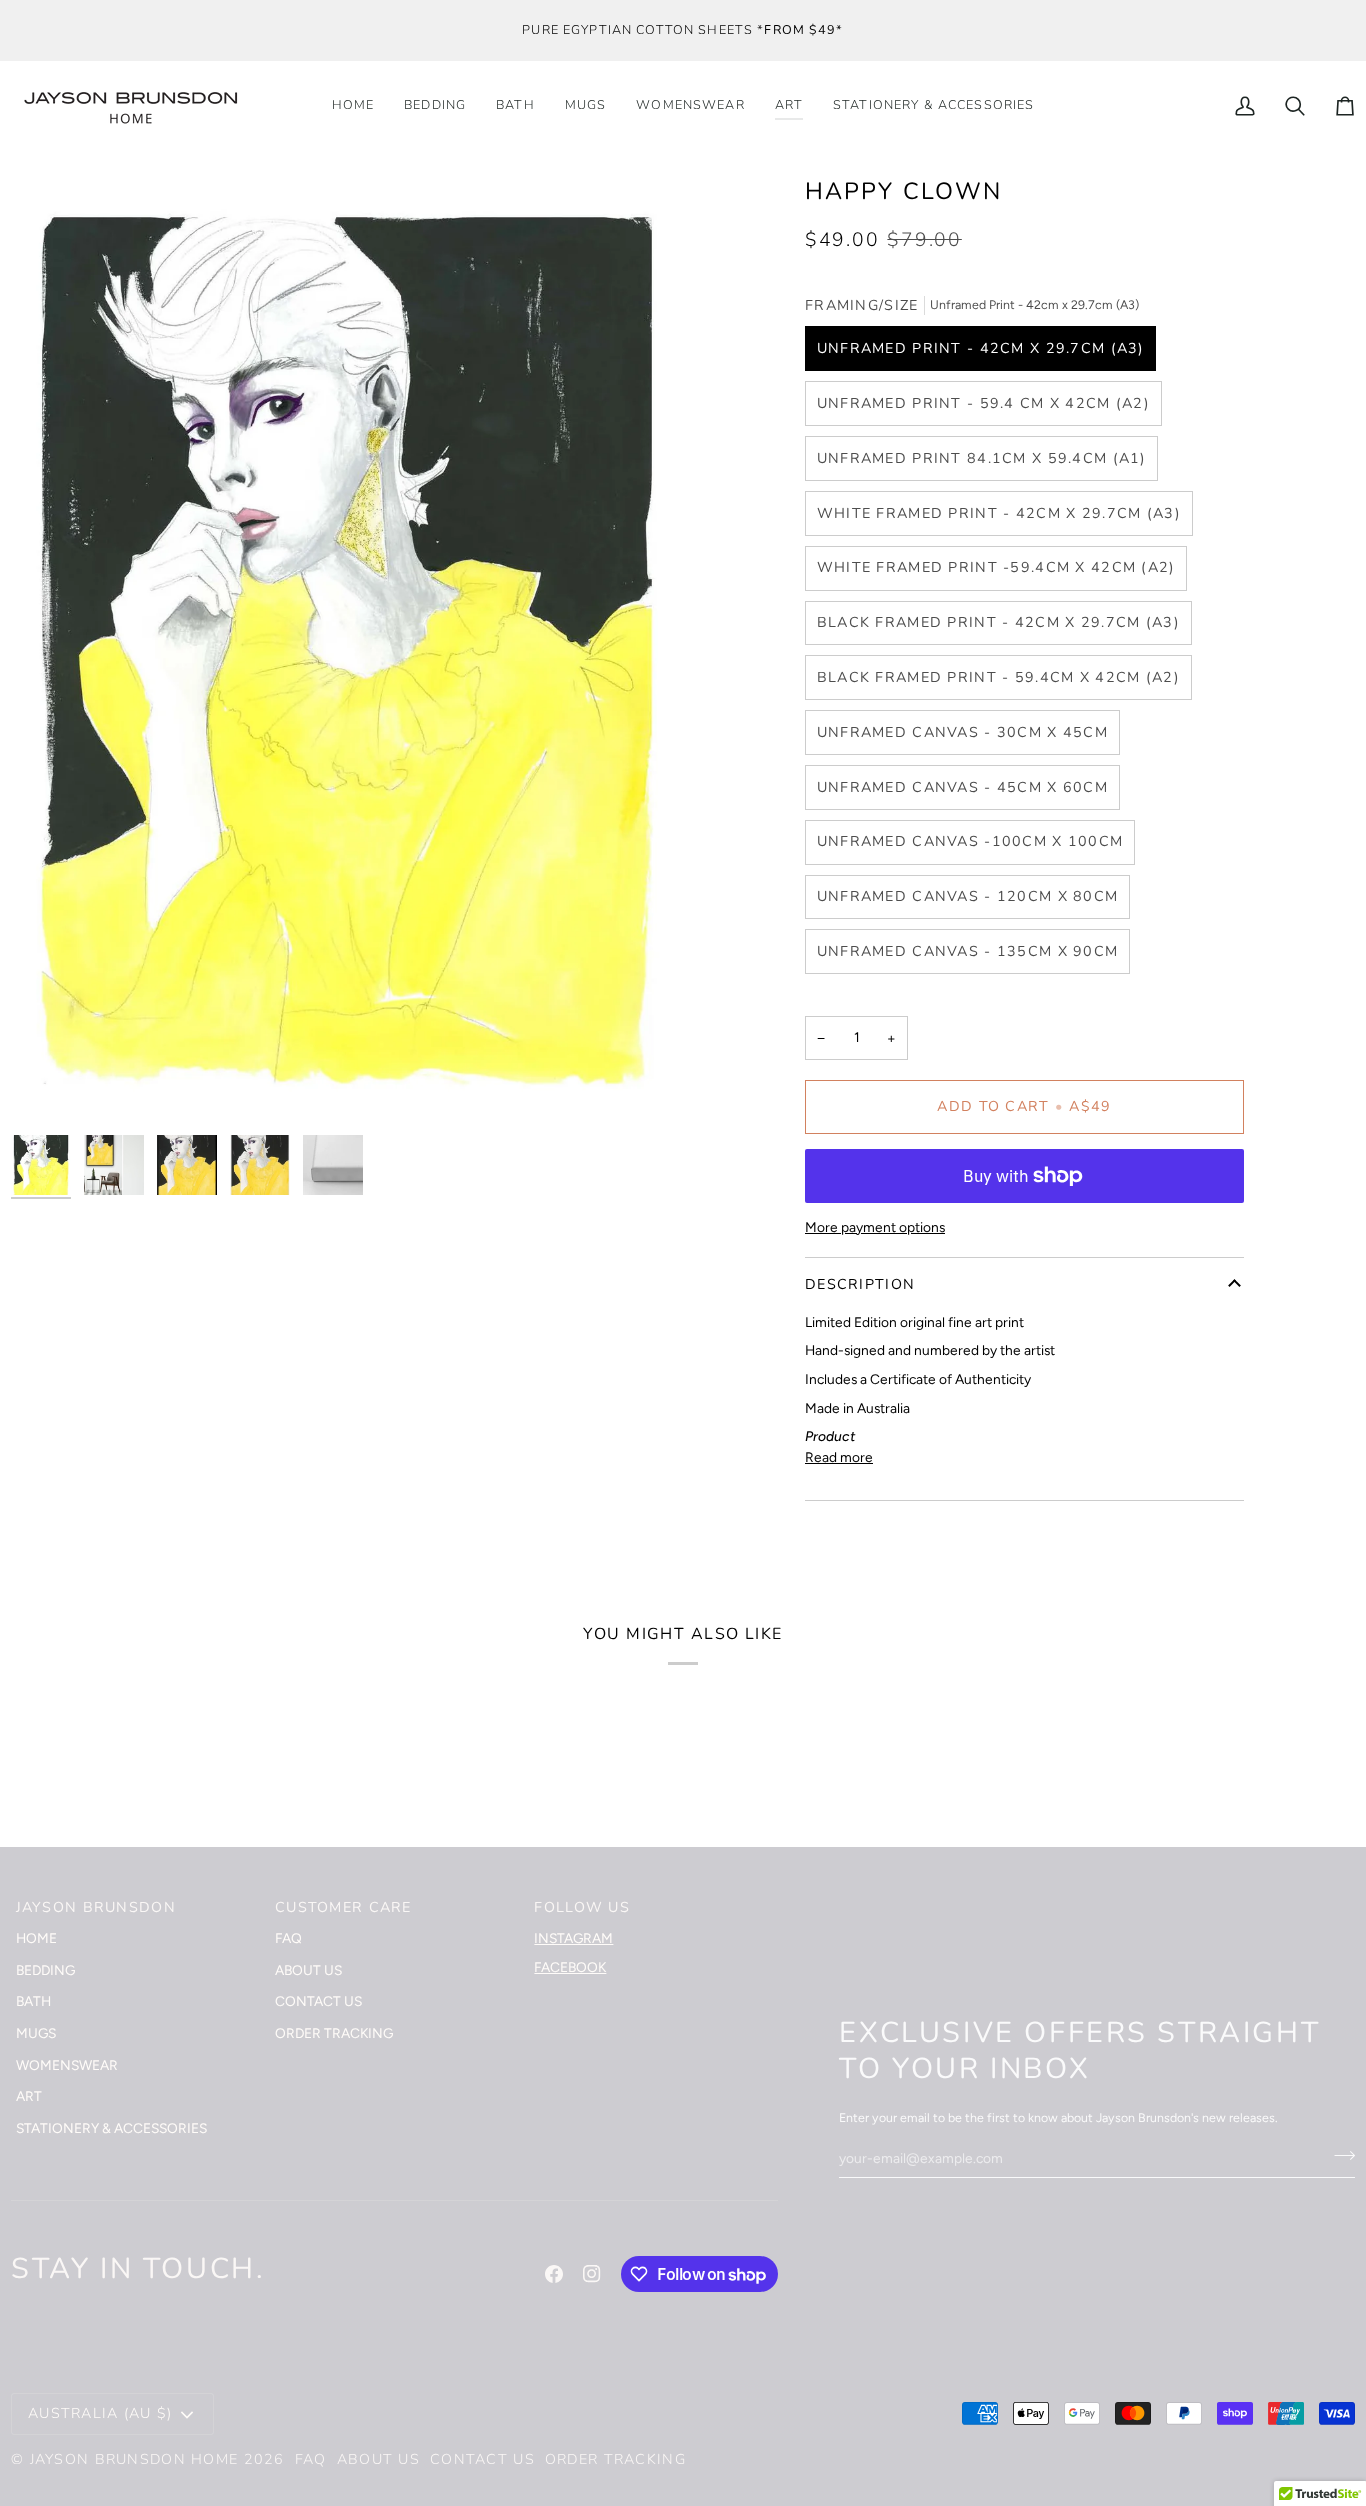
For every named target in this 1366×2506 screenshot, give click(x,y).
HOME (36, 1938)
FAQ (288, 1938)
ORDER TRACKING (334, 2033)
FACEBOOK (570, 1967)
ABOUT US (308, 1970)
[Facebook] (554, 2274)
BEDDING (45, 1970)
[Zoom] (48, 1087)
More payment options (875, 1227)
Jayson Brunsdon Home (134, 2459)
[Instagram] (592, 2274)
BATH (33, 2001)
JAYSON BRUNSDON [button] (96, 1907)
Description (860, 1284)
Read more (839, 1457)
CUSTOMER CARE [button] (343, 1907)
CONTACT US (318, 2001)
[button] (933, 106)
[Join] (1338, 2155)
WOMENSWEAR (67, 2065)
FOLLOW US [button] (582, 1907)
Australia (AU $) (100, 2413)
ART (29, 2096)
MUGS (36, 2033)
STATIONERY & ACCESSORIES (111, 2128)
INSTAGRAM (573, 1938)
